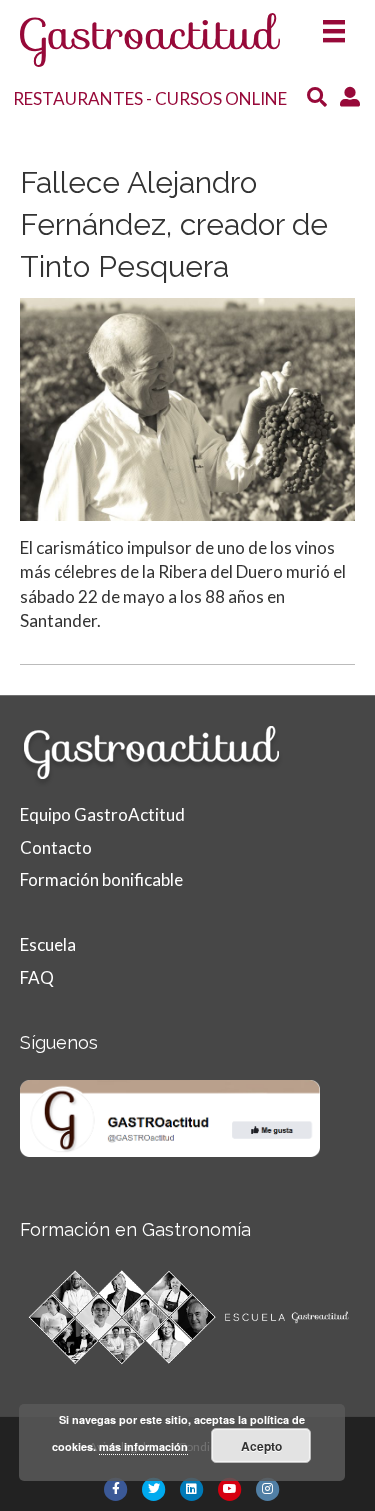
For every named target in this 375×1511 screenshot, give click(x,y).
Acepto (261, 1446)
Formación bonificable (101, 879)
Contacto (56, 847)
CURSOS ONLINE (221, 98)
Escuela (48, 944)
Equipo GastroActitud (102, 814)
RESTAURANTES (78, 98)
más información (143, 1446)
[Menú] (334, 25)
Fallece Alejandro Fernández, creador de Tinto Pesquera (174, 224)
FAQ (37, 977)
